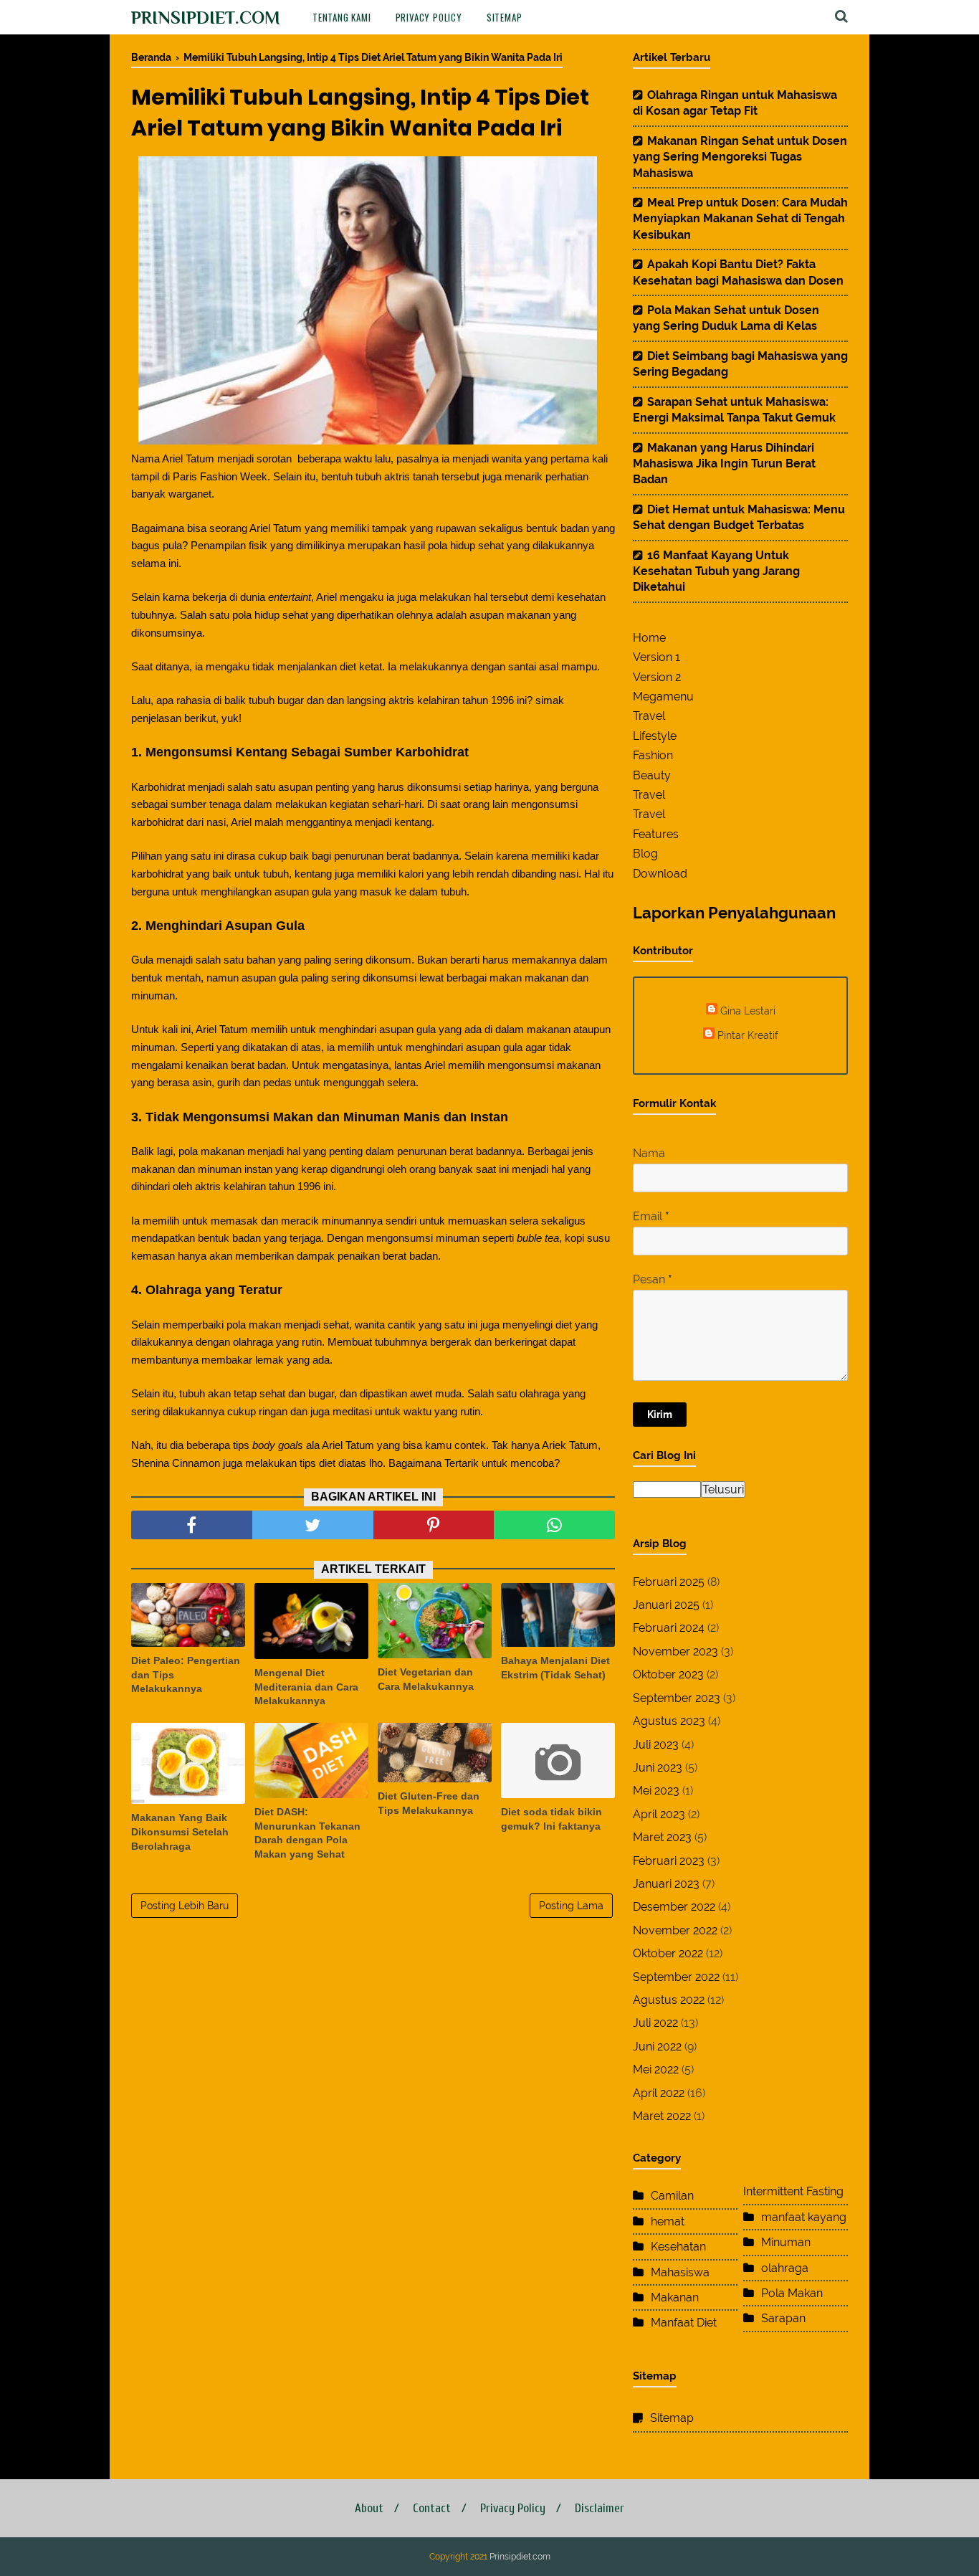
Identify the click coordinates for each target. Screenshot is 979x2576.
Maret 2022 (662, 2116)
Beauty (652, 775)
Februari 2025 (669, 1582)
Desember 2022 (674, 1907)
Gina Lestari (748, 1011)
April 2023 (659, 1814)
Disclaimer (600, 2508)
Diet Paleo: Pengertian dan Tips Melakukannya (186, 1674)
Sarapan (783, 2318)
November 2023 (675, 1651)
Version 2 (657, 677)
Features (656, 834)
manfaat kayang (804, 2217)
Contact (432, 2508)
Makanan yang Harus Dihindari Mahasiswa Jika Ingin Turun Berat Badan (724, 464)
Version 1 (656, 657)
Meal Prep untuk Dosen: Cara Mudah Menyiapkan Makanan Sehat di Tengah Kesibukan (740, 219)
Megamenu (663, 697)
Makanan (675, 2297)
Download (660, 874)
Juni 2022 (657, 2047)
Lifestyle (655, 736)
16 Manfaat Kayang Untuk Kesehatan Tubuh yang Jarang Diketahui (716, 571)
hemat (668, 2221)
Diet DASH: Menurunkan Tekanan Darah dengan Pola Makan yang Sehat (307, 1833)
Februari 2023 (669, 1861)
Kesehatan (678, 2247)
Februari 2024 (669, 1628)
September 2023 (677, 1698)
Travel (649, 716)
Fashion (653, 755)
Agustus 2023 (669, 1721)
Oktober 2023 (668, 1674)
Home (649, 638)
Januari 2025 (666, 1605)
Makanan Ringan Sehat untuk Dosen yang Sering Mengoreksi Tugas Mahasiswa (740, 157)
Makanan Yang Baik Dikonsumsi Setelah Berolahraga (180, 1831)
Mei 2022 (656, 2069)
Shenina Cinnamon (177, 1463)
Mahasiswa (680, 2272)
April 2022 (659, 2093)
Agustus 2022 (669, 2000)
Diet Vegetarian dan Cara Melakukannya (426, 1679)
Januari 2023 (666, 1884)
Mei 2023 (656, 1791)
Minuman (786, 2242)
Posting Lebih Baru (185, 1906)
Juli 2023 (656, 1745)
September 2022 (676, 1977)
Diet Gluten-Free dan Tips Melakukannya (429, 1803)
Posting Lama (571, 1906)
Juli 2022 (655, 2023)
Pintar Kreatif (748, 1035)
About (369, 2508)
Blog (645, 854)
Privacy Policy (429, 17)
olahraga (785, 2268)
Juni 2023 (658, 1768)
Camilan (672, 2196)
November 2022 (675, 1930)
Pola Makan (792, 2293)
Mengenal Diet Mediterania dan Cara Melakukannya (306, 1687)
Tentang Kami (342, 17)
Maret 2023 (662, 1837)
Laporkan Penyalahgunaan (734, 913)
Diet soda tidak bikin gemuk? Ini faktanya (551, 1819)
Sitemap (505, 17)
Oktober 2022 (668, 1953)
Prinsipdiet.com (206, 18)
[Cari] (841, 16)
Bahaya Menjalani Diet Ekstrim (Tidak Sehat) (555, 1668)
